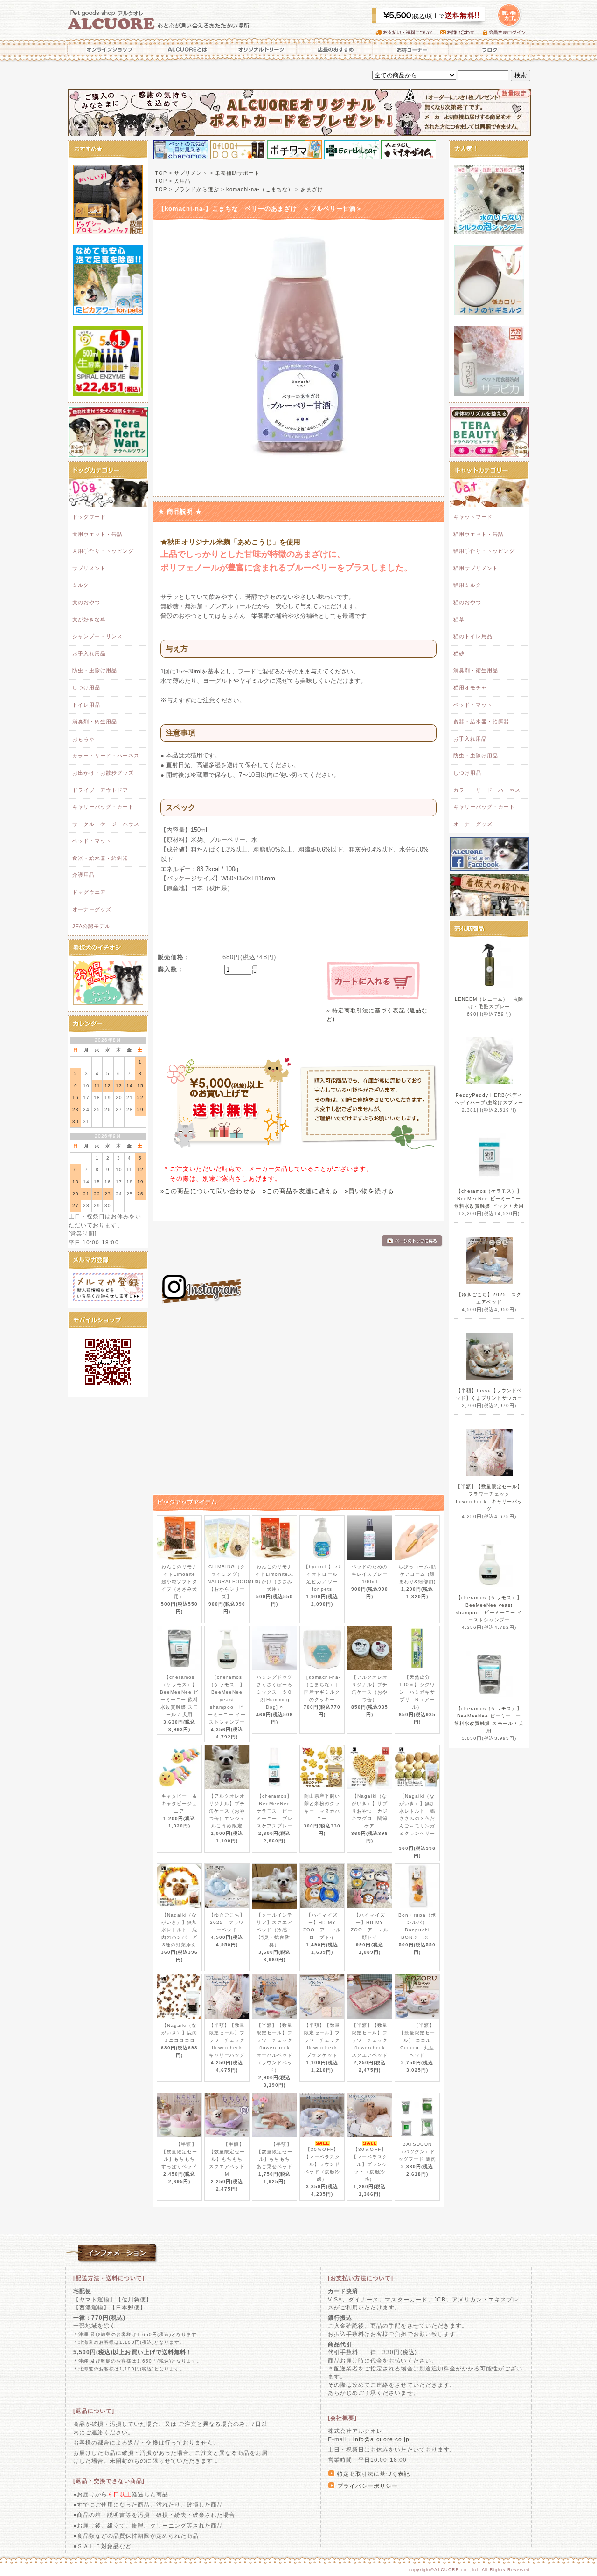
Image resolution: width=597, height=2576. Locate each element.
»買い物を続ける (369, 1191)
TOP (161, 173)
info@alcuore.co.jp (381, 2439)
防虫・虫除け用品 (95, 670)
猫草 (459, 619)
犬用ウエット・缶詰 (97, 534)
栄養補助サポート (237, 173)
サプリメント (89, 568)
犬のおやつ (86, 602)
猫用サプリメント (476, 568)
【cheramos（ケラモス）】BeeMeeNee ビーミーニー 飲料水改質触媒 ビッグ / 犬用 (489, 1199)
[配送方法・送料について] (109, 2278)
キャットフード (473, 517)
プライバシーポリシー (368, 2486)
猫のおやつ (467, 602)
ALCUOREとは (187, 49)
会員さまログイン (506, 33)
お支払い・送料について (408, 33)
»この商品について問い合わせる (208, 1191)
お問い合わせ (462, 33)
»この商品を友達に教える (300, 1191)
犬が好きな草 (89, 619)
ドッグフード (89, 517)
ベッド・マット (92, 841)
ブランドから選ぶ (196, 189)
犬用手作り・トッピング (103, 551)
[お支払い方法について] (361, 2278)
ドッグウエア (89, 892)
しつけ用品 (86, 687)
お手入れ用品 (89, 653)
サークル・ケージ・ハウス (106, 824)
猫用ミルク (467, 585)
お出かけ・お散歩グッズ (103, 773)
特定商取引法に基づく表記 (374, 2474)
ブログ (490, 49)
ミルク (81, 585)
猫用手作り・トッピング (484, 551)
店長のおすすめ (335, 49)
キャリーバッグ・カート (103, 807)
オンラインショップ (107, 49)
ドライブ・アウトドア (100, 790)
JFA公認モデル (91, 926)
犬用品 (182, 181)
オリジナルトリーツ (261, 49)
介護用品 (83, 875)
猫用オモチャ (470, 687)
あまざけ (312, 189)
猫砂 (459, 653)
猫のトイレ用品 (473, 636)
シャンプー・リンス (97, 636)
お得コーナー (410, 49)
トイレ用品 (86, 705)
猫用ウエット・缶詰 (479, 534)
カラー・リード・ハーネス (106, 756)
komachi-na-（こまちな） (260, 189)
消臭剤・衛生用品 (95, 721)
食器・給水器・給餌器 (100, 858)
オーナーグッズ (92, 909)
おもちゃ (83, 739)
